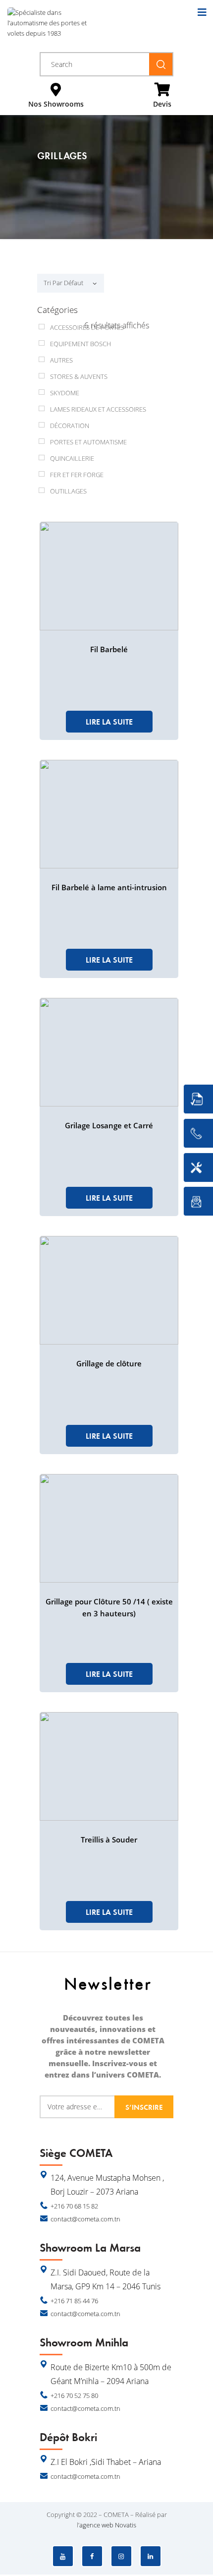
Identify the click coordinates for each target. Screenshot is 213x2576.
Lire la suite (109, 722)
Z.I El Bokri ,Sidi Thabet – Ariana (106, 2462)
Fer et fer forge (77, 475)
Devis (162, 104)
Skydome (65, 393)
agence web (96, 2525)
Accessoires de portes (87, 327)
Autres (61, 360)
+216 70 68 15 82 (74, 2206)
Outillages (68, 491)
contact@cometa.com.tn (85, 2219)
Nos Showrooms (56, 104)
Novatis (126, 2525)
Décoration (70, 426)
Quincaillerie (72, 458)
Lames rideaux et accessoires (98, 409)
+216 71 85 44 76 (74, 2301)
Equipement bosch (80, 344)
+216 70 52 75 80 (74, 2395)
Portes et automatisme (88, 442)
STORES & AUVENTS (79, 376)
